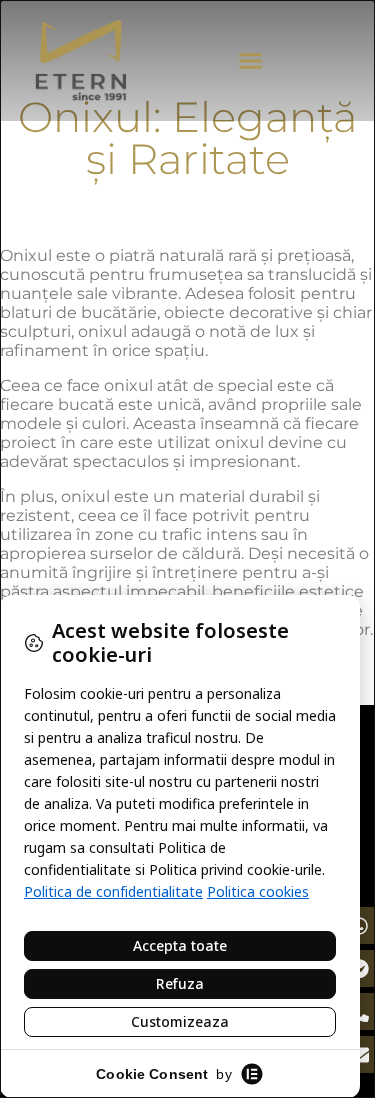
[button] (250, 61)
